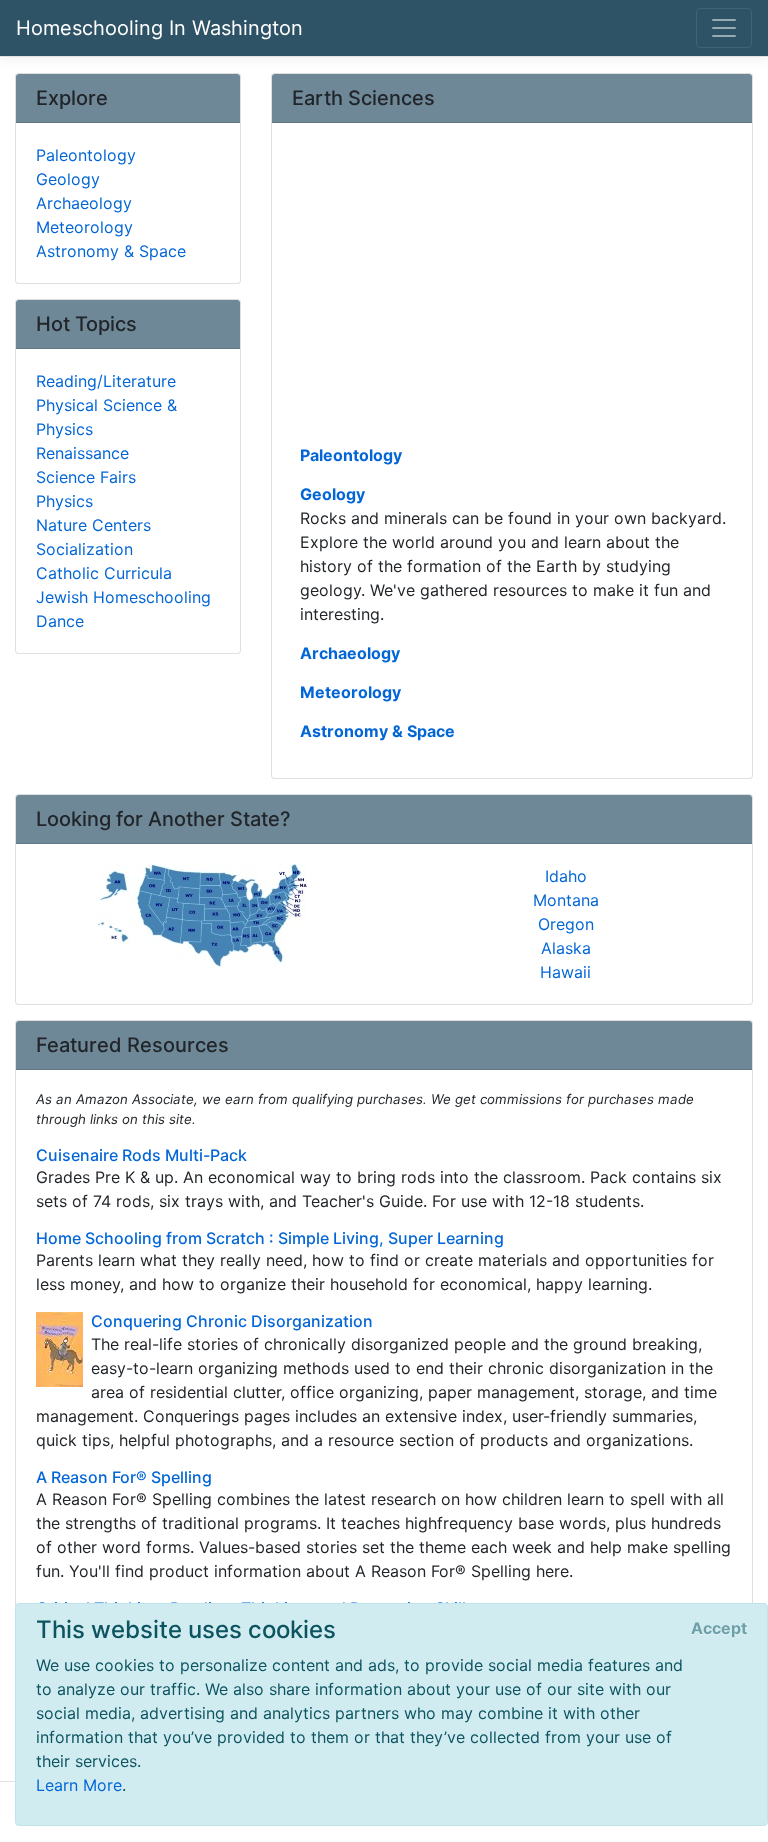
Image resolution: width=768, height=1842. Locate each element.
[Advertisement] (512, 291)
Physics (64, 501)
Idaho (566, 876)
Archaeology (350, 653)
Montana (566, 900)
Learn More (79, 1785)
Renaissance (82, 453)
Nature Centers (93, 525)
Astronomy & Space (377, 731)
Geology (332, 494)
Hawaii (565, 972)
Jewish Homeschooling (123, 597)
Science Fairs (86, 477)
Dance (60, 621)
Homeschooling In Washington (159, 28)
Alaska (566, 948)
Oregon (566, 924)
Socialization (84, 549)
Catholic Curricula (104, 573)
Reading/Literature (106, 381)
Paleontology (351, 455)
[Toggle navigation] (724, 28)
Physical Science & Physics (106, 417)
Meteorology (350, 692)
